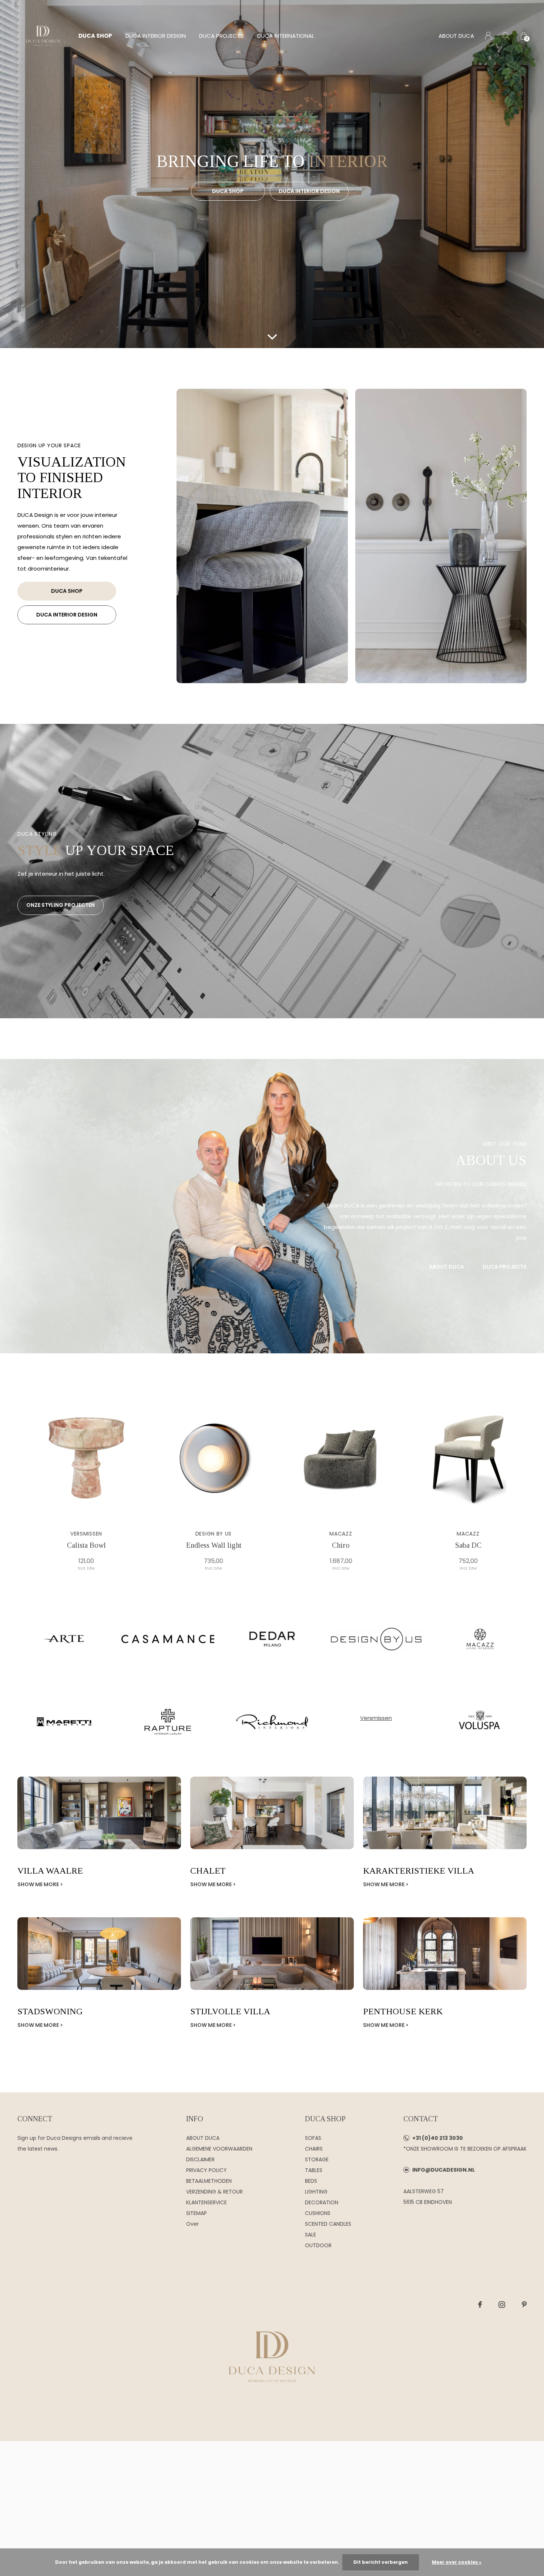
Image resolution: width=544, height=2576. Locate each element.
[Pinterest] (524, 2305)
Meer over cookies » (457, 2562)
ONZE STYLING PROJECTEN (61, 905)
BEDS (311, 2181)
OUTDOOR (318, 2245)
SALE (310, 2235)
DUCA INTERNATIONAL (286, 36)
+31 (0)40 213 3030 (438, 2138)
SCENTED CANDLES (328, 2224)
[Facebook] (480, 2305)
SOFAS (313, 2138)
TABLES (314, 2170)
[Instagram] (502, 2305)
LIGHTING (316, 2192)
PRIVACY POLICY (206, 2170)
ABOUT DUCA (456, 36)
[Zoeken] (506, 36)
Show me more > (40, 1884)
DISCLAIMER (200, 2159)
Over (192, 2224)
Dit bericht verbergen (381, 2562)
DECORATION (322, 2202)
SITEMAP (197, 2213)
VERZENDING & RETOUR (214, 2192)
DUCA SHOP (95, 36)
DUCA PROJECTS (221, 36)
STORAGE (317, 2159)
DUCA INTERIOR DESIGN (156, 36)
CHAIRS (314, 2149)
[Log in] (488, 36)
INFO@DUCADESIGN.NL (444, 2170)
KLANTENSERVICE (206, 2202)
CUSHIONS (318, 2213)
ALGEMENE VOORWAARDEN (219, 2149)
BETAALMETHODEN (209, 2181)
